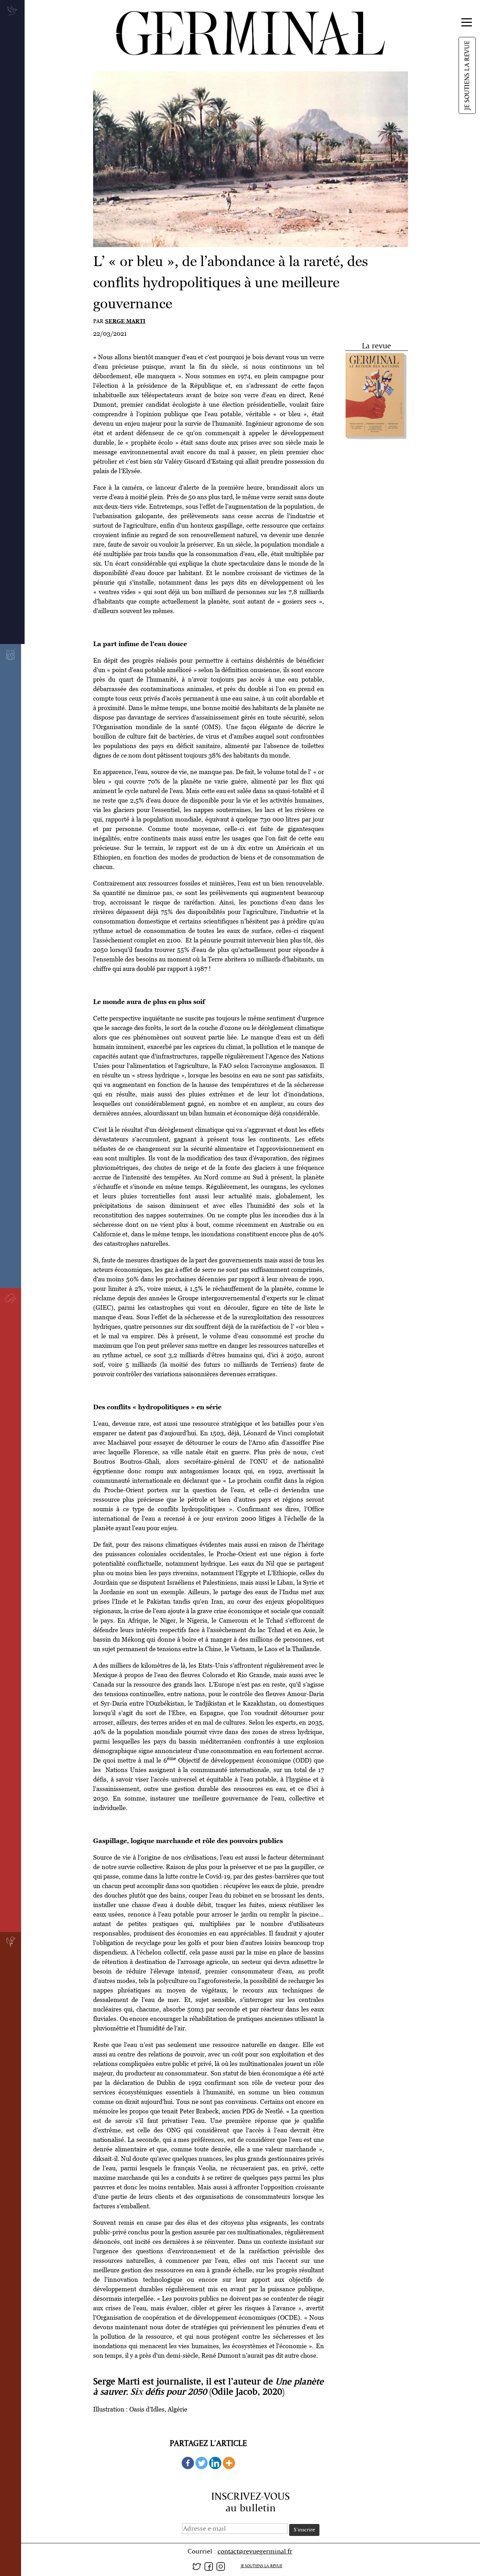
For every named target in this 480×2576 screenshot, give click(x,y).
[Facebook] (188, 2463)
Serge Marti (125, 321)
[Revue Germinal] (240, 30)
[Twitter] (202, 2463)
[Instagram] (221, 2565)
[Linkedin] (215, 2463)
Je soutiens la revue (467, 75)
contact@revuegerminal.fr (255, 2551)
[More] (229, 2463)
